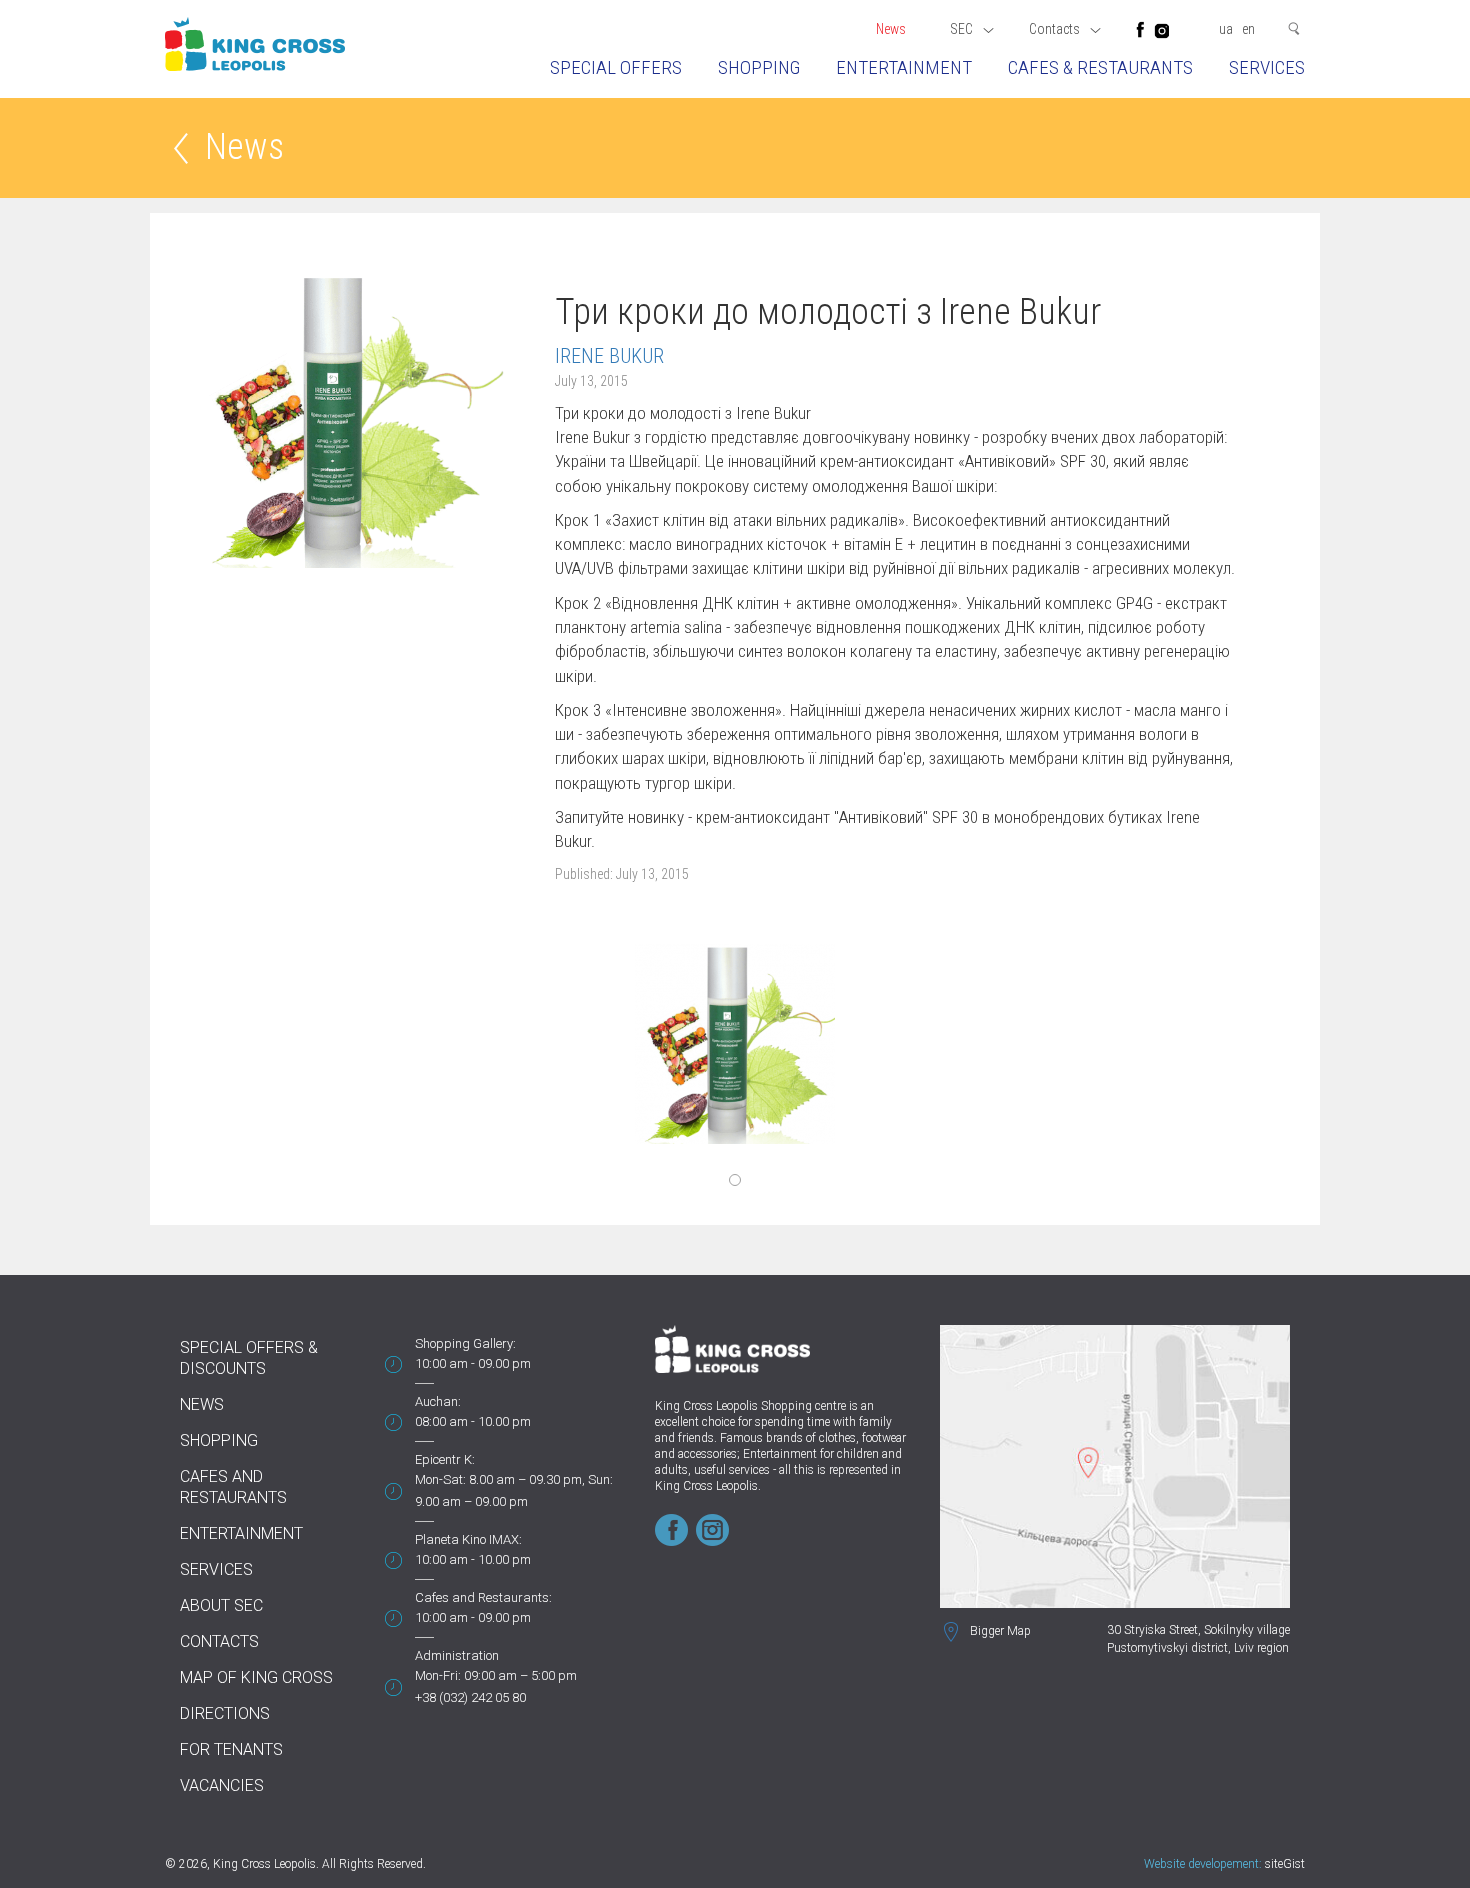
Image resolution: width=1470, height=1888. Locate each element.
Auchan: (438, 1401)
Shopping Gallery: (465, 1343)
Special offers (616, 67)
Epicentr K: (445, 1459)
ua (1226, 29)
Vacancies (222, 1785)
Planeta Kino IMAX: (468, 1539)
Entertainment (904, 67)
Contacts (219, 1641)
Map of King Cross (256, 1677)
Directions (225, 1713)
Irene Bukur (609, 356)
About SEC (221, 1605)
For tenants (231, 1749)
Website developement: (1203, 1864)
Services (1267, 67)
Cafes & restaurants (1100, 67)
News (891, 29)
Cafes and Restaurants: (483, 1597)
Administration (457, 1655)
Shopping (759, 67)
